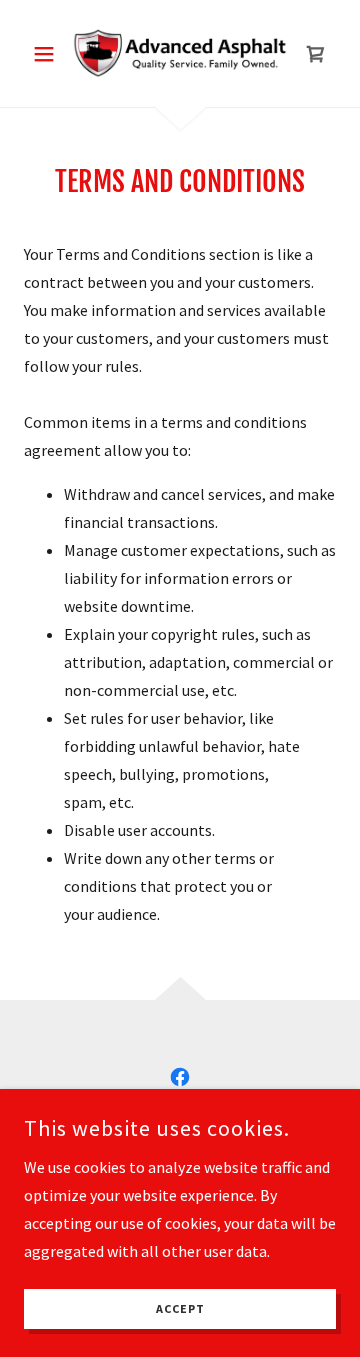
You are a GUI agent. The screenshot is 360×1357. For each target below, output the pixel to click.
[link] (180, 53)
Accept (180, 1309)
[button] (47, 54)
